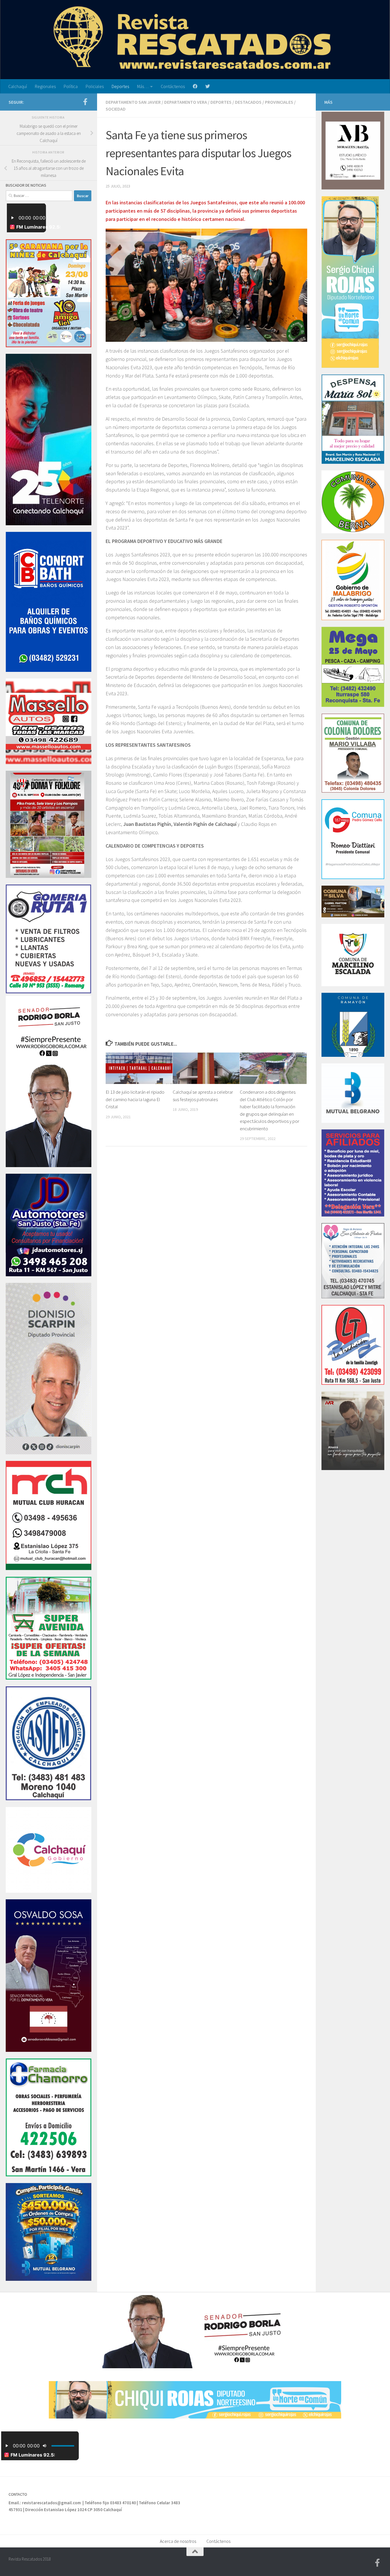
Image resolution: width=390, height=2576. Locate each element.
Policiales (95, 86)
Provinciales (279, 102)
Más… (143, 86)
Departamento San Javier (133, 102)
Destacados (248, 102)
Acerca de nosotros (178, 2541)
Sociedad (116, 109)
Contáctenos (173, 86)
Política (71, 86)
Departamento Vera (186, 102)
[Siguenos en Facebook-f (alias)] (85, 102)
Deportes (120, 86)
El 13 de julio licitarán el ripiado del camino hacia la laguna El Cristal (135, 1099)
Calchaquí (18, 86)
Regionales (45, 86)
